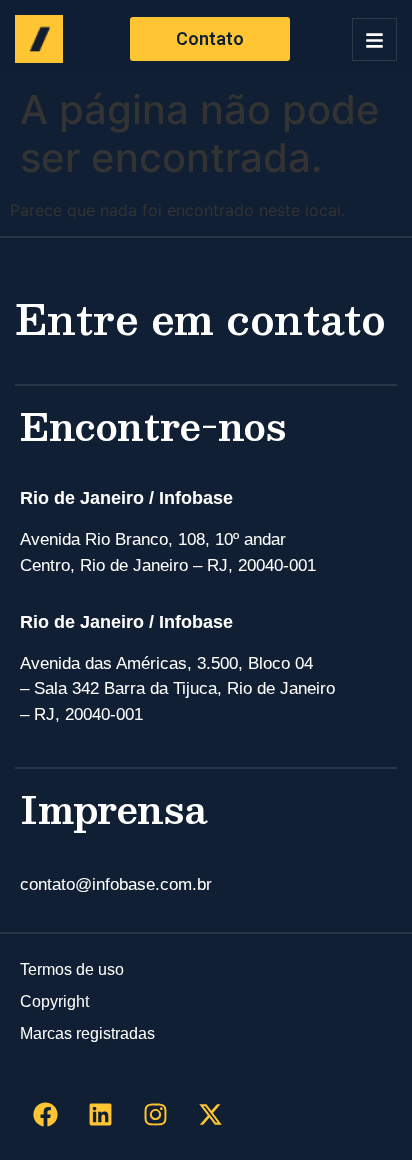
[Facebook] (45, 1115)
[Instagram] (155, 1115)
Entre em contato (200, 318)
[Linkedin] (100, 1115)
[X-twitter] (210, 1115)
